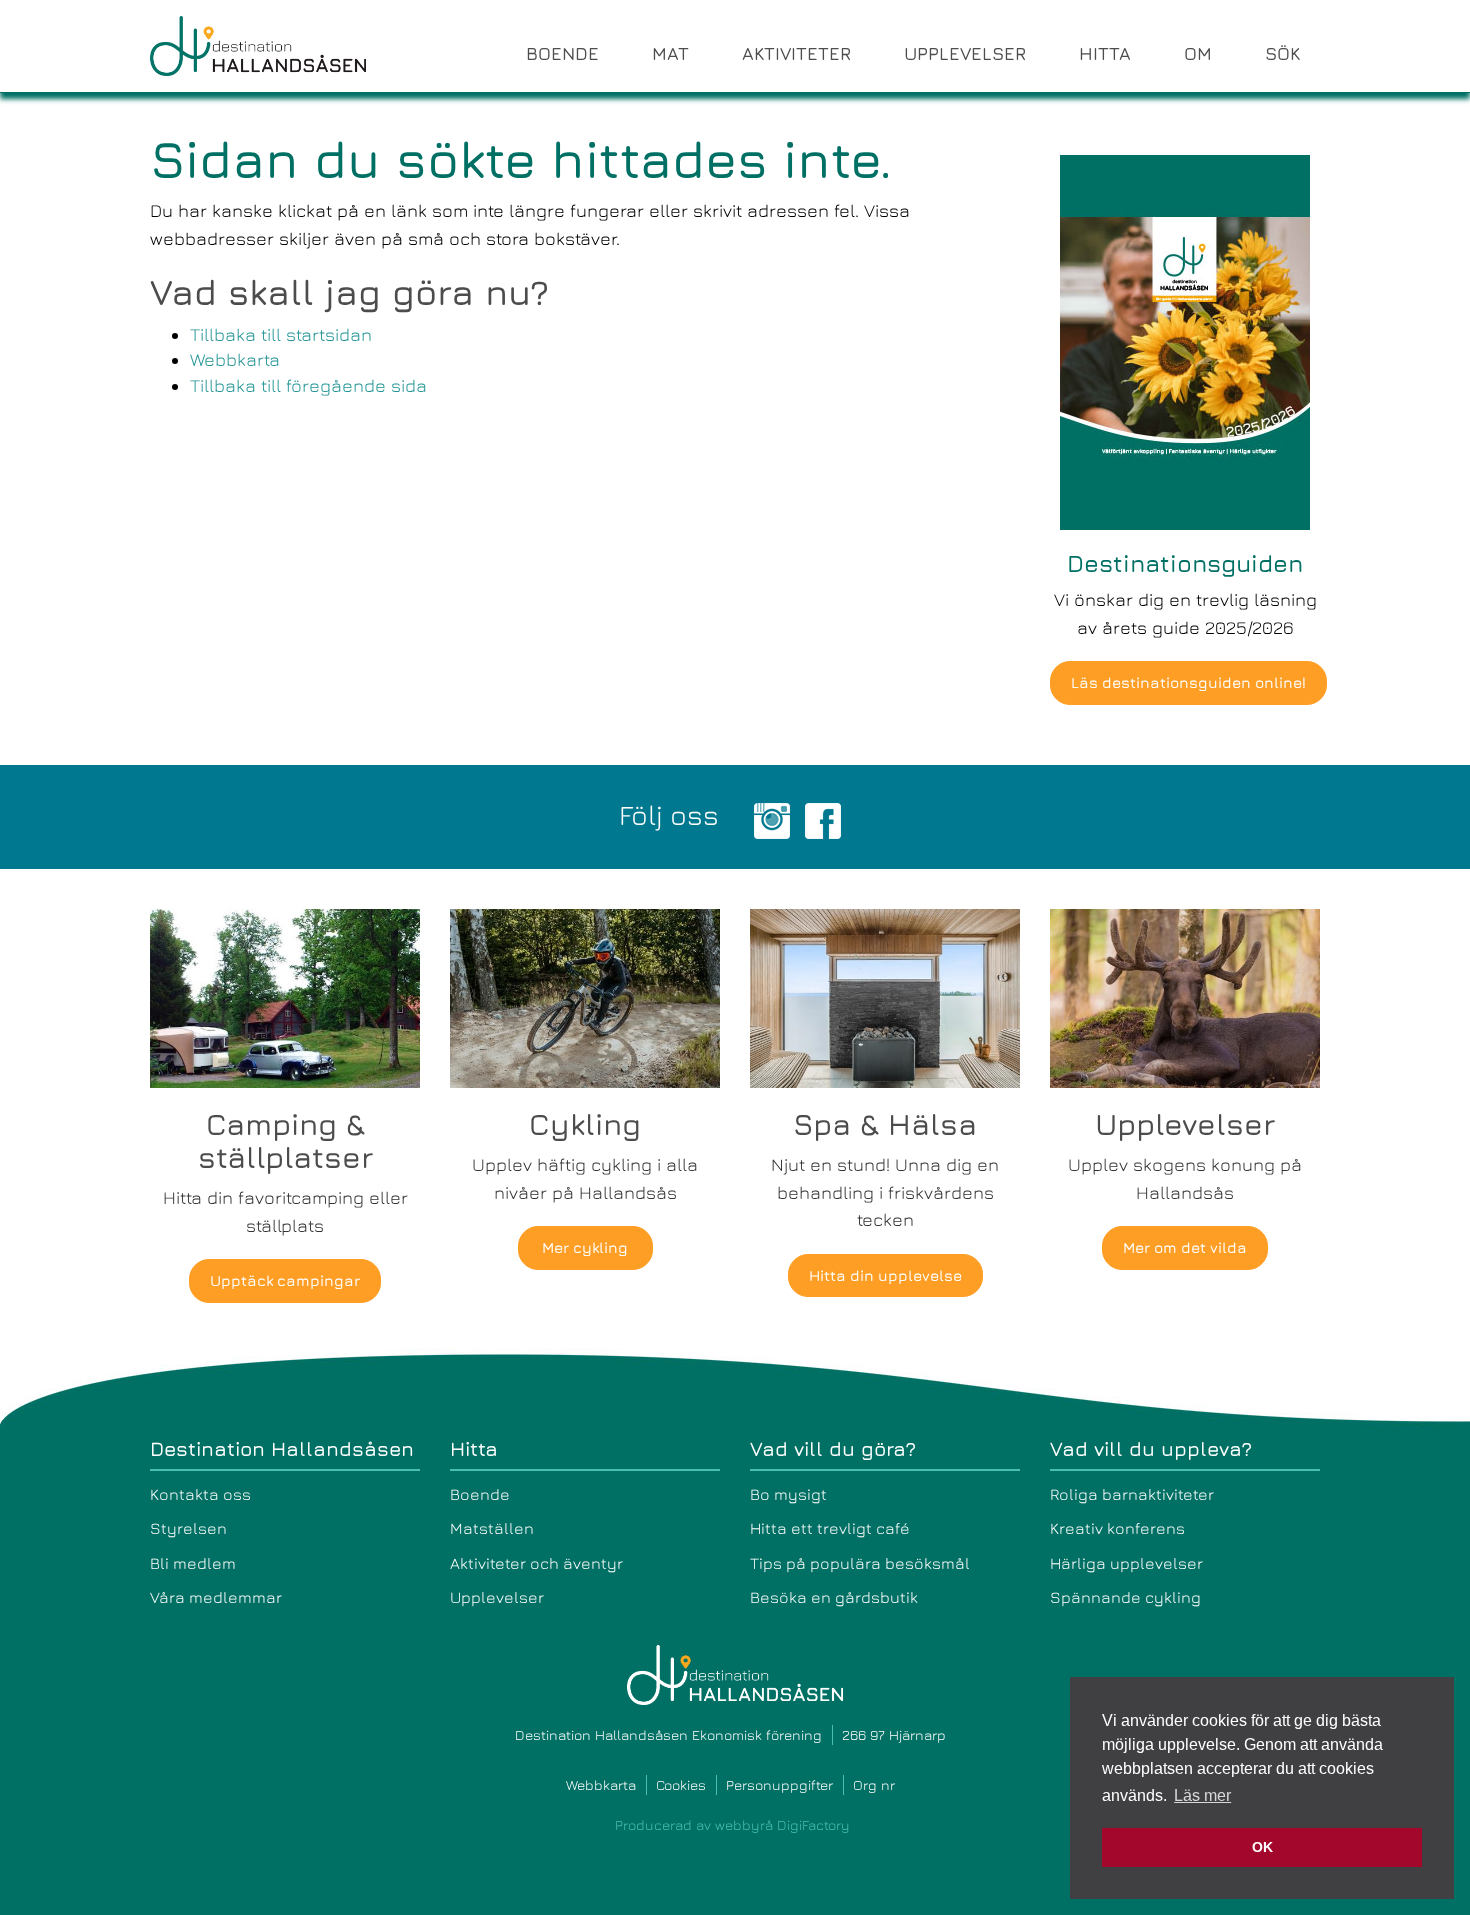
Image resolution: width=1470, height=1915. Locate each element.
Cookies (681, 1784)
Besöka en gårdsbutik (834, 1597)
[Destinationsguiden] (1185, 340)
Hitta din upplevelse (885, 1275)
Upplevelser (497, 1597)
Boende (480, 1494)
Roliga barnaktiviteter (1132, 1494)
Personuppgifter (779, 1784)
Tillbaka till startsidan (281, 334)
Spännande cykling (1125, 1597)
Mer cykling (585, 1247)
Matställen (492, 1528)
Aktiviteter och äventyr (536, 1563)
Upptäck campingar (285, 1280)
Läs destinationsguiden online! (1188, 682)
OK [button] (1262, 1847)
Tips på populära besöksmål (860, 1563)
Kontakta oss (200, 1494)
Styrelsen (188, 1528)
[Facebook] (823, 818)
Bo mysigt (788, 1494)
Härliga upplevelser (1126, 1563)
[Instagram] (772, 818)
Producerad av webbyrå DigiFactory (732, 1824)
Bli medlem (193, 1563)
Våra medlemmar (216, 1597)
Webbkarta (235, 359)
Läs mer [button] (1202, 1795)
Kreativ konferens (1117, 1528)
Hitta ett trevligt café (830, 1528)
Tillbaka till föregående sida (308, 385)
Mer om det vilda (1185, 1247)
